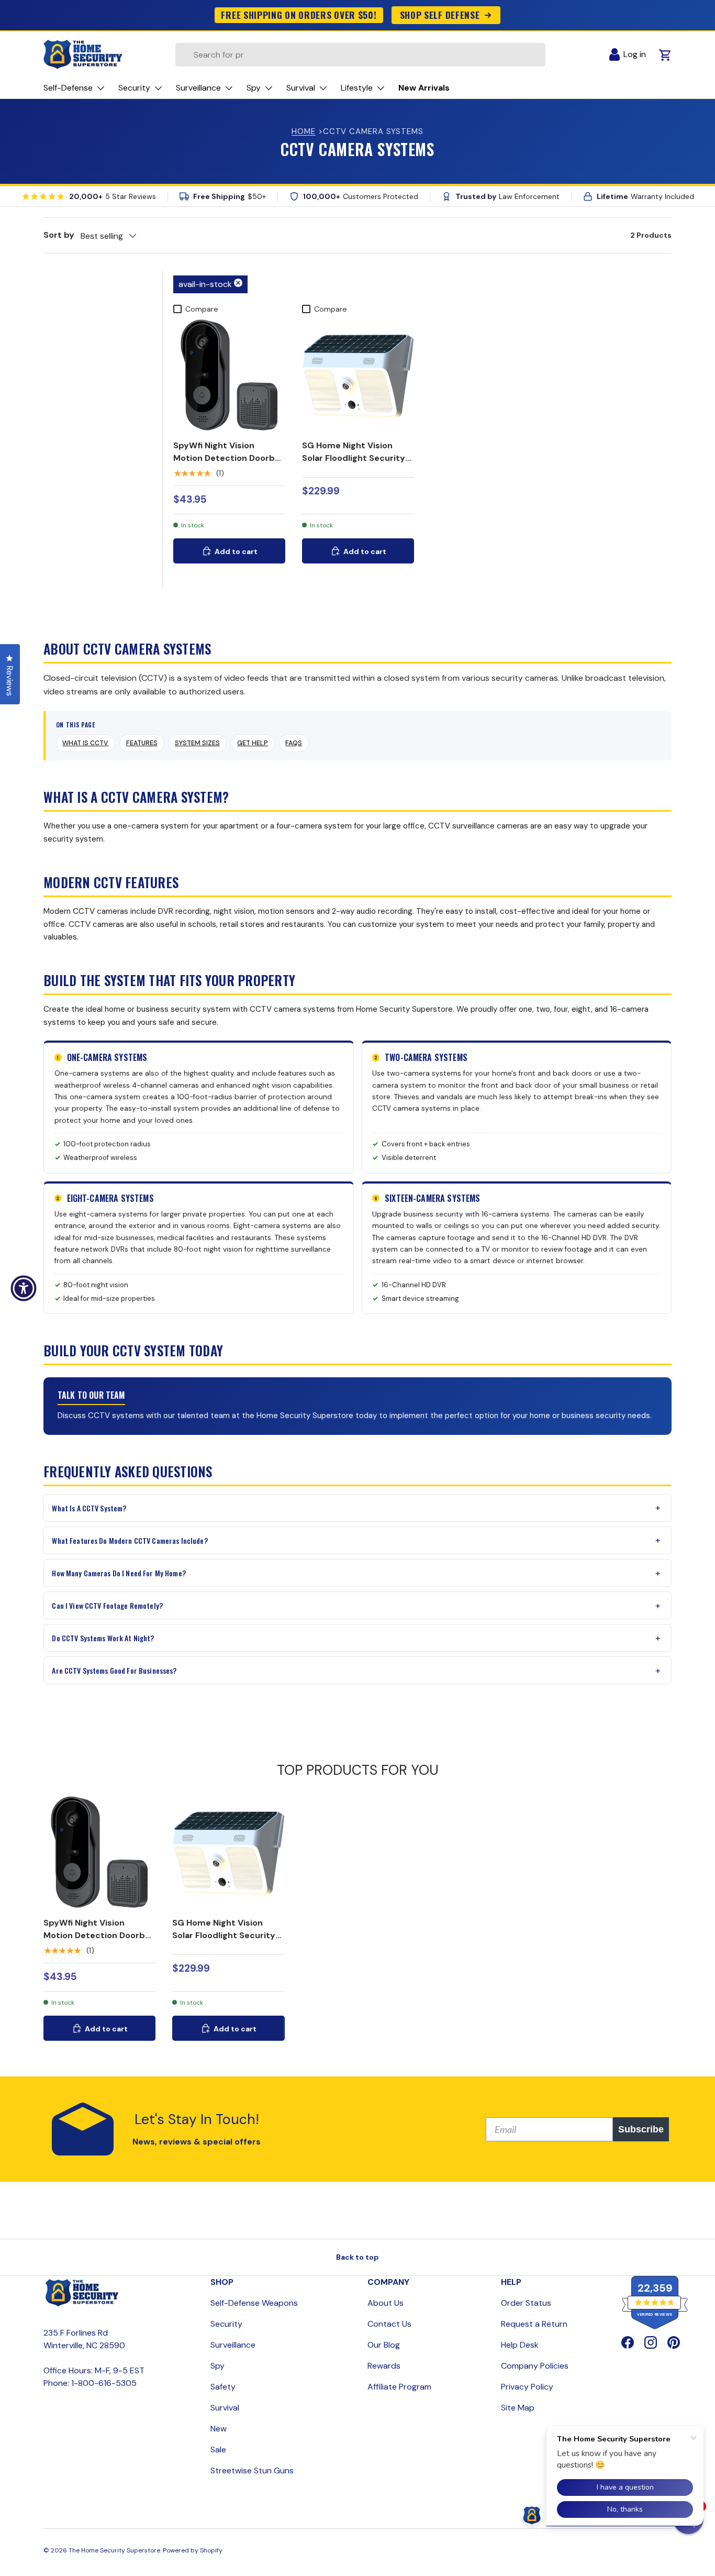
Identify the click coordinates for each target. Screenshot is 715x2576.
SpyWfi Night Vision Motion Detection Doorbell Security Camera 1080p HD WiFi (229, 464)
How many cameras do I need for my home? (119, 1573)
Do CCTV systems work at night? (103, 1638)
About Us (386, 2303)
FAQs (294, 743)
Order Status (526, 2303)
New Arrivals (424, 88)
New (219, 2429)
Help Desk (520, 2345)
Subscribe (641, 2129)
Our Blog (384, 2345)
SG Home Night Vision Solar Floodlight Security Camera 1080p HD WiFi (354, 458)
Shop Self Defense (440, 15)
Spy (217, 2366)
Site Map (518, 2408)
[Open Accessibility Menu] (24, 1288)
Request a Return (534, 2324)
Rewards (384, 2366)
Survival (225, 2408)
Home (304, 131)
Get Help (253, 743)
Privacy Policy (527, 2387)
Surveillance (233, 2345)
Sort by (59, 235)
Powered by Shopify (193, 2550)
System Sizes (197, 743)
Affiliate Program (399, 2387)
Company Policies (535, 2366)
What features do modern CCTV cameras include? (130, 1540)
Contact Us (389, 2324)
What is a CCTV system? (89, 1508)
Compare (202, 309)
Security (226, 2324)
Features (142, 743)
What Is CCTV (85, 743)
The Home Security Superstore (114, 2550)
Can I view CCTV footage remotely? (107, 1605)
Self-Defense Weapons (254, 2303)
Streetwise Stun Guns (252, 2470)
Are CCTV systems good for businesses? (114, 1670)
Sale (218, 2450)
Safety (223, 2387)
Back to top (357, 2257)
